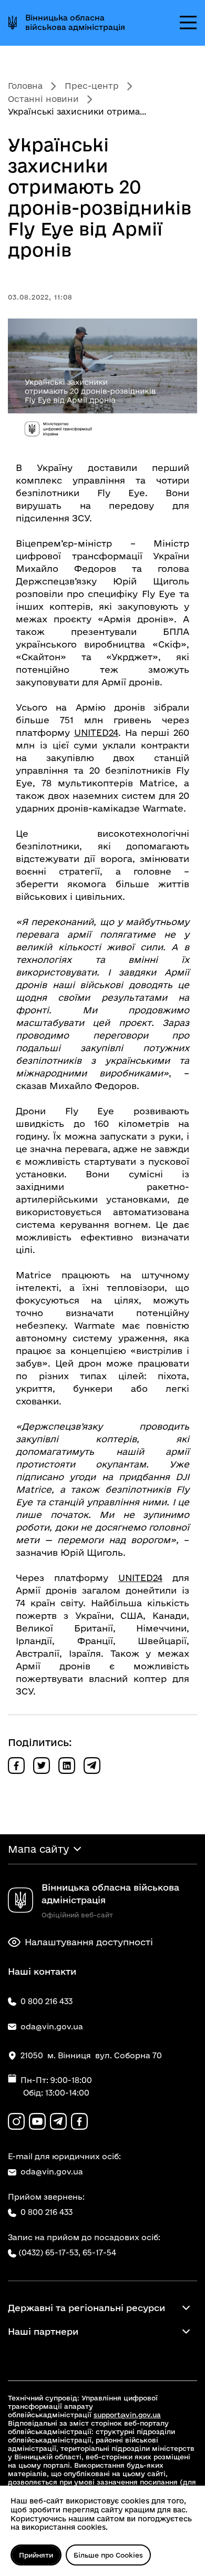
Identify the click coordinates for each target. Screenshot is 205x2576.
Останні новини (43, 99)
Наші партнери (43, 2331)
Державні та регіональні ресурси (86, 2308)
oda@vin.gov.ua (52, 2172)
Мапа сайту (38, 1849)
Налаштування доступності (89, 1942)
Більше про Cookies (108, 2555)
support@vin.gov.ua (127, 2415)
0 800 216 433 (47, 2212)
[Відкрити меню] (188, 23)
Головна (25, 86)
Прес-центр (92, 86)
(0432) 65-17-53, (49, 2252)
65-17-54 (99, 2252)
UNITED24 (96, 732)
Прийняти (36, 2555)
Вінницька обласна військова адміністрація (75, 22)
